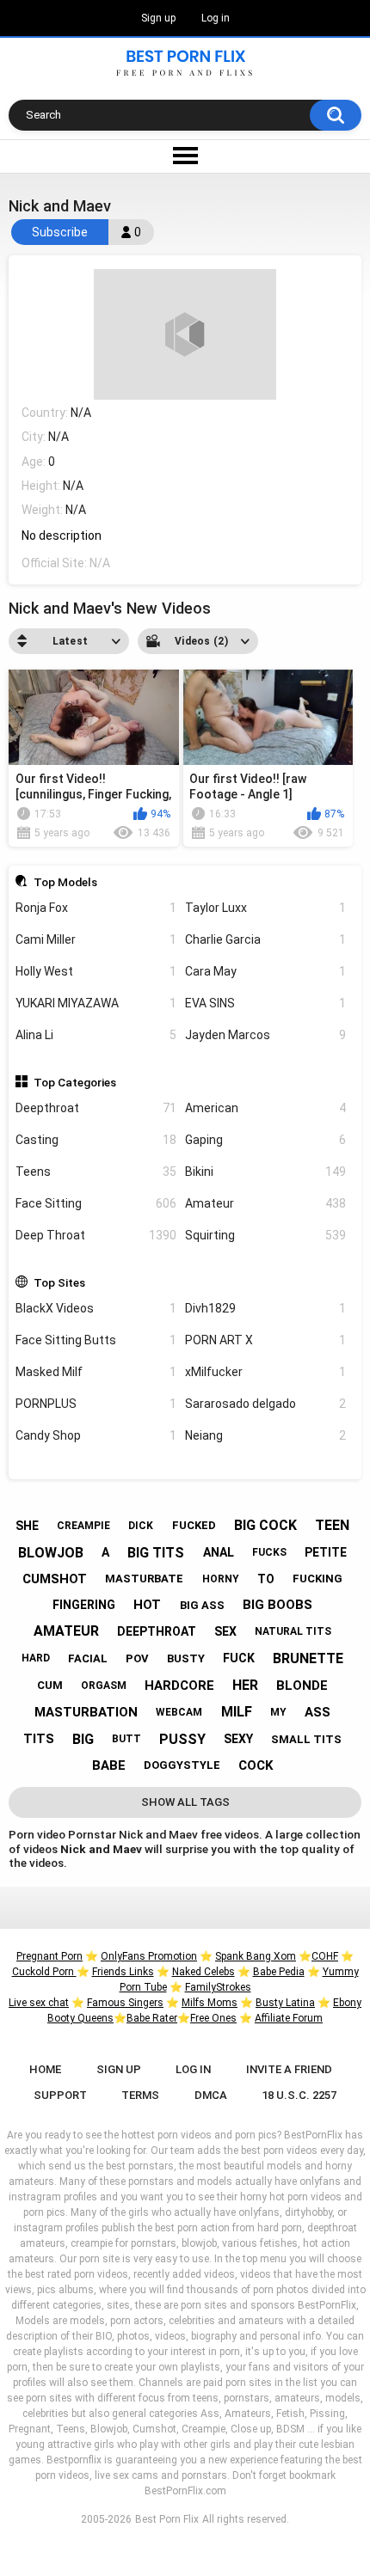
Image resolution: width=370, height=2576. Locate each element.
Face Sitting (96, 1203)
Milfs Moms (210, 2003)
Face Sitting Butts (96, 1340)
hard (36, 1658)
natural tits (293, 1631)
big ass (202, 1605)
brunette (308, 1658)
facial (88, 1658)
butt (126, 1739)
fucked (194, 1525)
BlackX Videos (96, 1308)
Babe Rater (152, 2018)
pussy (182, 1739)
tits (39, 1739)
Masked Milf (96, 1372)
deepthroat (157, 1631)
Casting (96, 1140)
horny (221, 1579)
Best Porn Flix (167, 2519)
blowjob (51, 1553)
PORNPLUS (96, 1404)
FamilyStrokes (218, 1987)
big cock (265, 1525)
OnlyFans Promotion (149, 1956)
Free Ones (213, 2018)
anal (219, 1552)
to (266, 1579)
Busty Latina (285, 2003)
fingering (84, 1605)
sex (225, 1631)
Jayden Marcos (265, 1035)
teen (332, 1525)
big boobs (277, 1605)
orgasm (104, 1686)
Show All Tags (185, 1802)
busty (186, 1658)
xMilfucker (265, 1372)
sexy (238, 1739)
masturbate (144, 1579)
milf (237, 1712)
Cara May (265, 971)
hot (147, 1605)
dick (141, 1526)
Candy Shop (96, 1435)
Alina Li (96, 1035)
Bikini (265, 1172)
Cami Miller (96, 939)
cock (256, 1765)
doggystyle (182, 1765)
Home (45, 2069)
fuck (239, 1658)
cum (50, 1685)
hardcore (179, 1686)
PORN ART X (265, 1340)
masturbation (86, 1712)
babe (109, 1765)
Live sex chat (39, 2003)
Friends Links (123, 1972)
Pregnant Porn (49, 1956)
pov (137, 1658)
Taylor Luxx (265, 908)
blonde (302, 1686)
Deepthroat (96, 1108)
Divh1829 (265, 1308)
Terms (140, 2095)
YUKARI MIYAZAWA (96, 1003)
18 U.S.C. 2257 (299, 2095)
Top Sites (59, 1282)
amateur (66, 1631)
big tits (156, 1553)
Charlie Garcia (265, 939)
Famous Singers (125, 2003)
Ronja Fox (96, 908)
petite (326, 1552)
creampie (83, 1526)
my (278, 1712)
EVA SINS (265, 1003)
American (265, 1108)
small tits (306, 1739)
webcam (179, 1712)
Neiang (265, 1435)
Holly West (96, 971)
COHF (325, 1956)
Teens (96, 1172)
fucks (269, 1552)
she (27, 1526)
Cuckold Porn (44, 1972)
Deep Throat (96, 1235)
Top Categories (75, 1082)
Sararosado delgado (265, 1404)
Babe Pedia (279, 1972)
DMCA (211, 2095)
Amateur (265, 1203)
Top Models (65, 882)
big (83, 1739)
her (245, 1685)
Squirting (265, 1235)
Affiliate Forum (289, 2018)
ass (318, 1712)
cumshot (55, 1579)
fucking (318, 1579)
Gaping (265, 1140)
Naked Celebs (203, 1972)
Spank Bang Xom (256, 1956)
